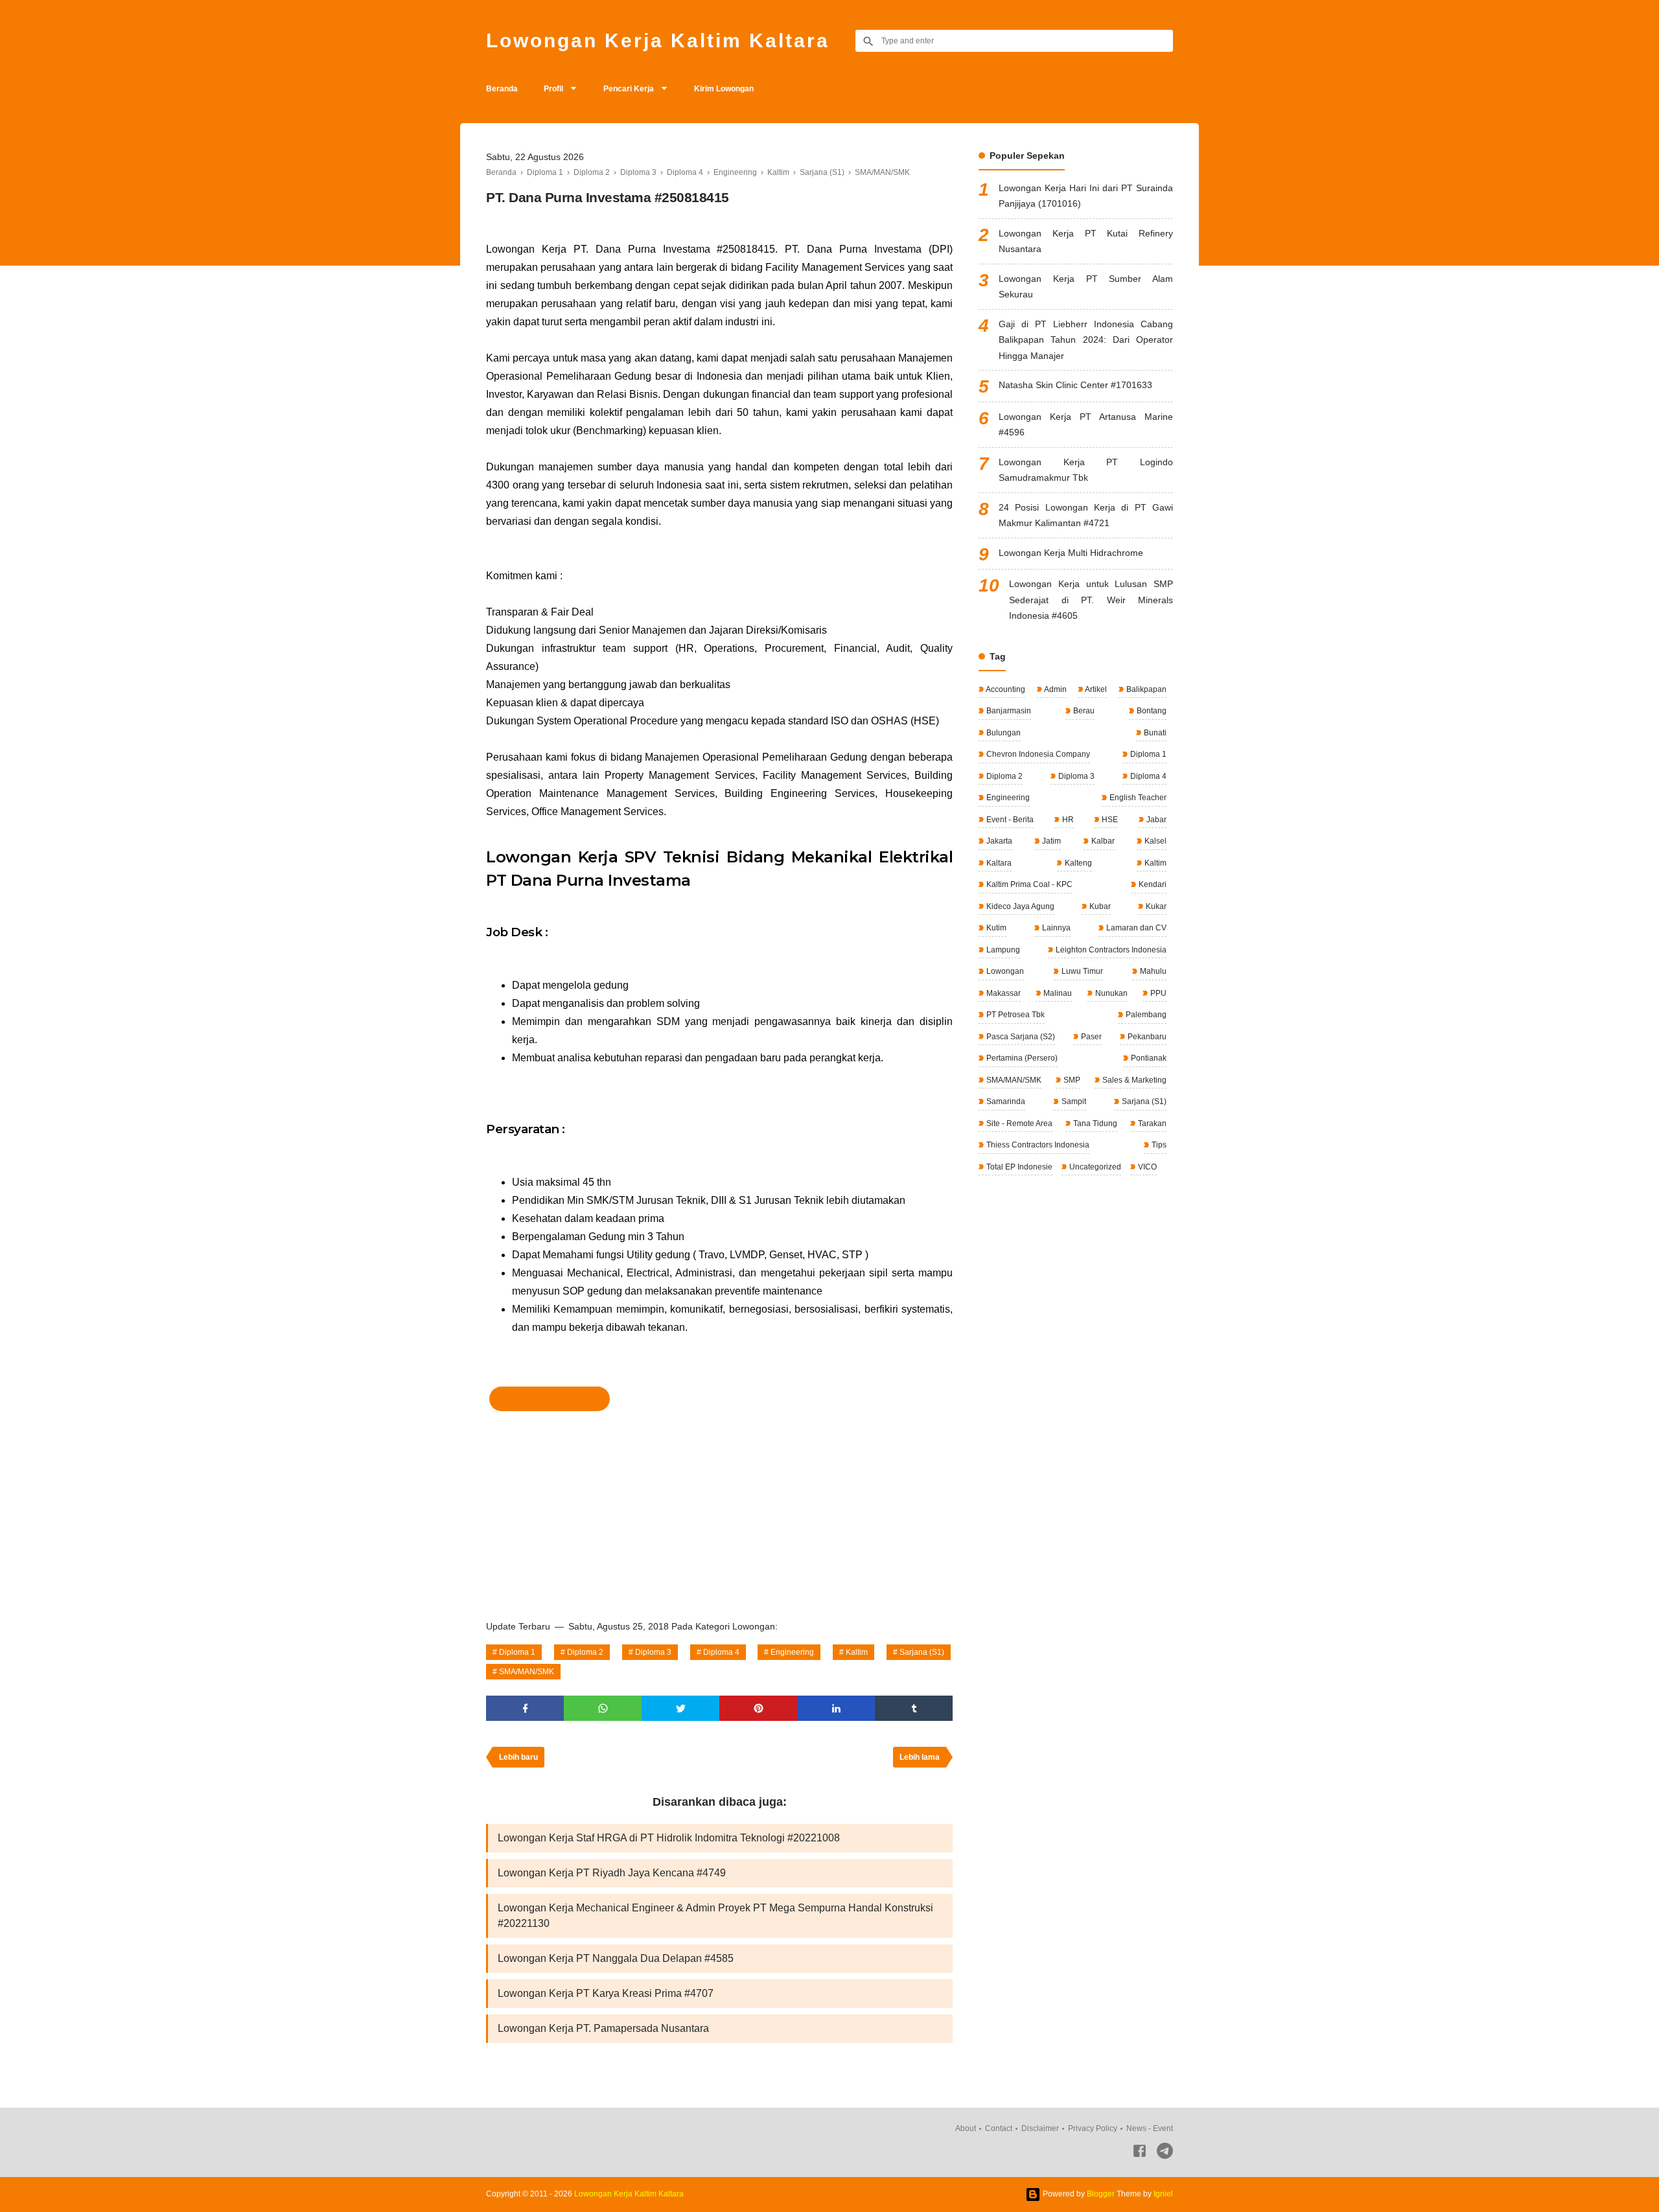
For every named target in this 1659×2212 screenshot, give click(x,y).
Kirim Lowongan (724, 89)
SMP (1071, 1080)
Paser (1090, 1037)
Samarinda (1005, 1101)
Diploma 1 (517, 1652)
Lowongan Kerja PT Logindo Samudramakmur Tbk (1086, 470)
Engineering (792, 1652)
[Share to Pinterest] (758, 1708)
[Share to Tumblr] (914, 1708)
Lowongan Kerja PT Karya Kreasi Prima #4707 (606, 1993)
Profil (553, 89)
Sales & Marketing (1133, 1080)
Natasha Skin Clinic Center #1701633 (1075, 385)
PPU (1157, 993)
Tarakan (1151, 1123)
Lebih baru (518, 1757)
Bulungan (1003, 733)
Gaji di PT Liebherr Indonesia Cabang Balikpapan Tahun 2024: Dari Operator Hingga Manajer (1086, 340)
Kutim (995, 928)
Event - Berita (1009, 820)
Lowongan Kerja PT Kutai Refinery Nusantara (1086, 241)
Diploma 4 (721, 1652)
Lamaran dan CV (1135, 928)
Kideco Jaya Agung (1019, 906)
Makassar (1003, 993)
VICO (1146, 1167)
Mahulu (1152, 971)
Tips (1158, 1145)
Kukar (1155, 906)
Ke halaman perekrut (550, 1399)
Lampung (1002, 950)
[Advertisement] (719, 1512)
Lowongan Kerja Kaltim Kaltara (658, 40)
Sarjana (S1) (922, 1652)
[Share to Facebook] (525, 1708)
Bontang (1151, 711)
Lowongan (1004, 971)
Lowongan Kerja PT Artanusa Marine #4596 (1086, 425)
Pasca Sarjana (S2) (1020, 1037)
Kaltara (998, 863)
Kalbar (1102, 841)
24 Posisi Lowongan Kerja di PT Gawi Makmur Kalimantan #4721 (1086, 515)
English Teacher (1137, 798)
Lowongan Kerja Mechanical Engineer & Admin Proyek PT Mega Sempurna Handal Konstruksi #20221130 (715, 1916)
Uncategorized (1094, 1167)
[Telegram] (1165, 2153)
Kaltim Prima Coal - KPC (1028, 884)
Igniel (1163, 2194)
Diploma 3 (653, 1652)
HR (1067, 820)
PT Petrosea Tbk (1015, 1015)
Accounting (1005, 689)
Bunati (1154, 733)
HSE (1109, 820)
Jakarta (998, 841)
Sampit (1073, 1101)
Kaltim (857, 1652)
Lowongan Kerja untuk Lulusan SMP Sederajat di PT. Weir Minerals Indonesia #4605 (1091, 600)
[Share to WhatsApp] (603, 1708)
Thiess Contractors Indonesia (1037, 1145)
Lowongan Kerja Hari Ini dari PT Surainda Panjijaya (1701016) (1086, 196)
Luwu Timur (1081, 971)
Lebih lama (920, 1757)
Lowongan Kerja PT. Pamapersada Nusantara (603, 2028)
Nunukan (1110, 993)
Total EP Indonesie (1018, 1167)
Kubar (1099, 906)
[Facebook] (1140, 2153)
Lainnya (1055, 928)
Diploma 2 (585, 1652)
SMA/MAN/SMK (527, 1672)
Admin (1055, 689)
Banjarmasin (1008, 711)
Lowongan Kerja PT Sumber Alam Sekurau (1086, 287)
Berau (1083, 711)
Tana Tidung (1094, 1123)
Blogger (1101, 2194)
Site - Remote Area (1018, 1123)
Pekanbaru (1146, 1037)
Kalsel (1154, 841)
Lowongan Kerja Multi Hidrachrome (1071, 553)
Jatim (1050, 841)
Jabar (1155, 820)
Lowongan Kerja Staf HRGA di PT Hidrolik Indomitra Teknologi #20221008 (669, 1838)
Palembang (1145, 1015)
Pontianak (1148, 1058)
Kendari (1152, 884)
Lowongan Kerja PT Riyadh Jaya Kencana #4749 (612, 1873)
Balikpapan (1145, 689)
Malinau (1057, 993)
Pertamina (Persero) (1021, 1058)
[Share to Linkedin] (836, 1708)
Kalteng (1077, 863)
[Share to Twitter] (680, 1708)
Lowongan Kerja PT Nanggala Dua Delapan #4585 (616, 1958)
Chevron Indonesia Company (1037, 754)
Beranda (502, 89)
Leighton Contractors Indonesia (1110, 950)
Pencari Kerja (629, 89)
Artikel (1095, 689)
